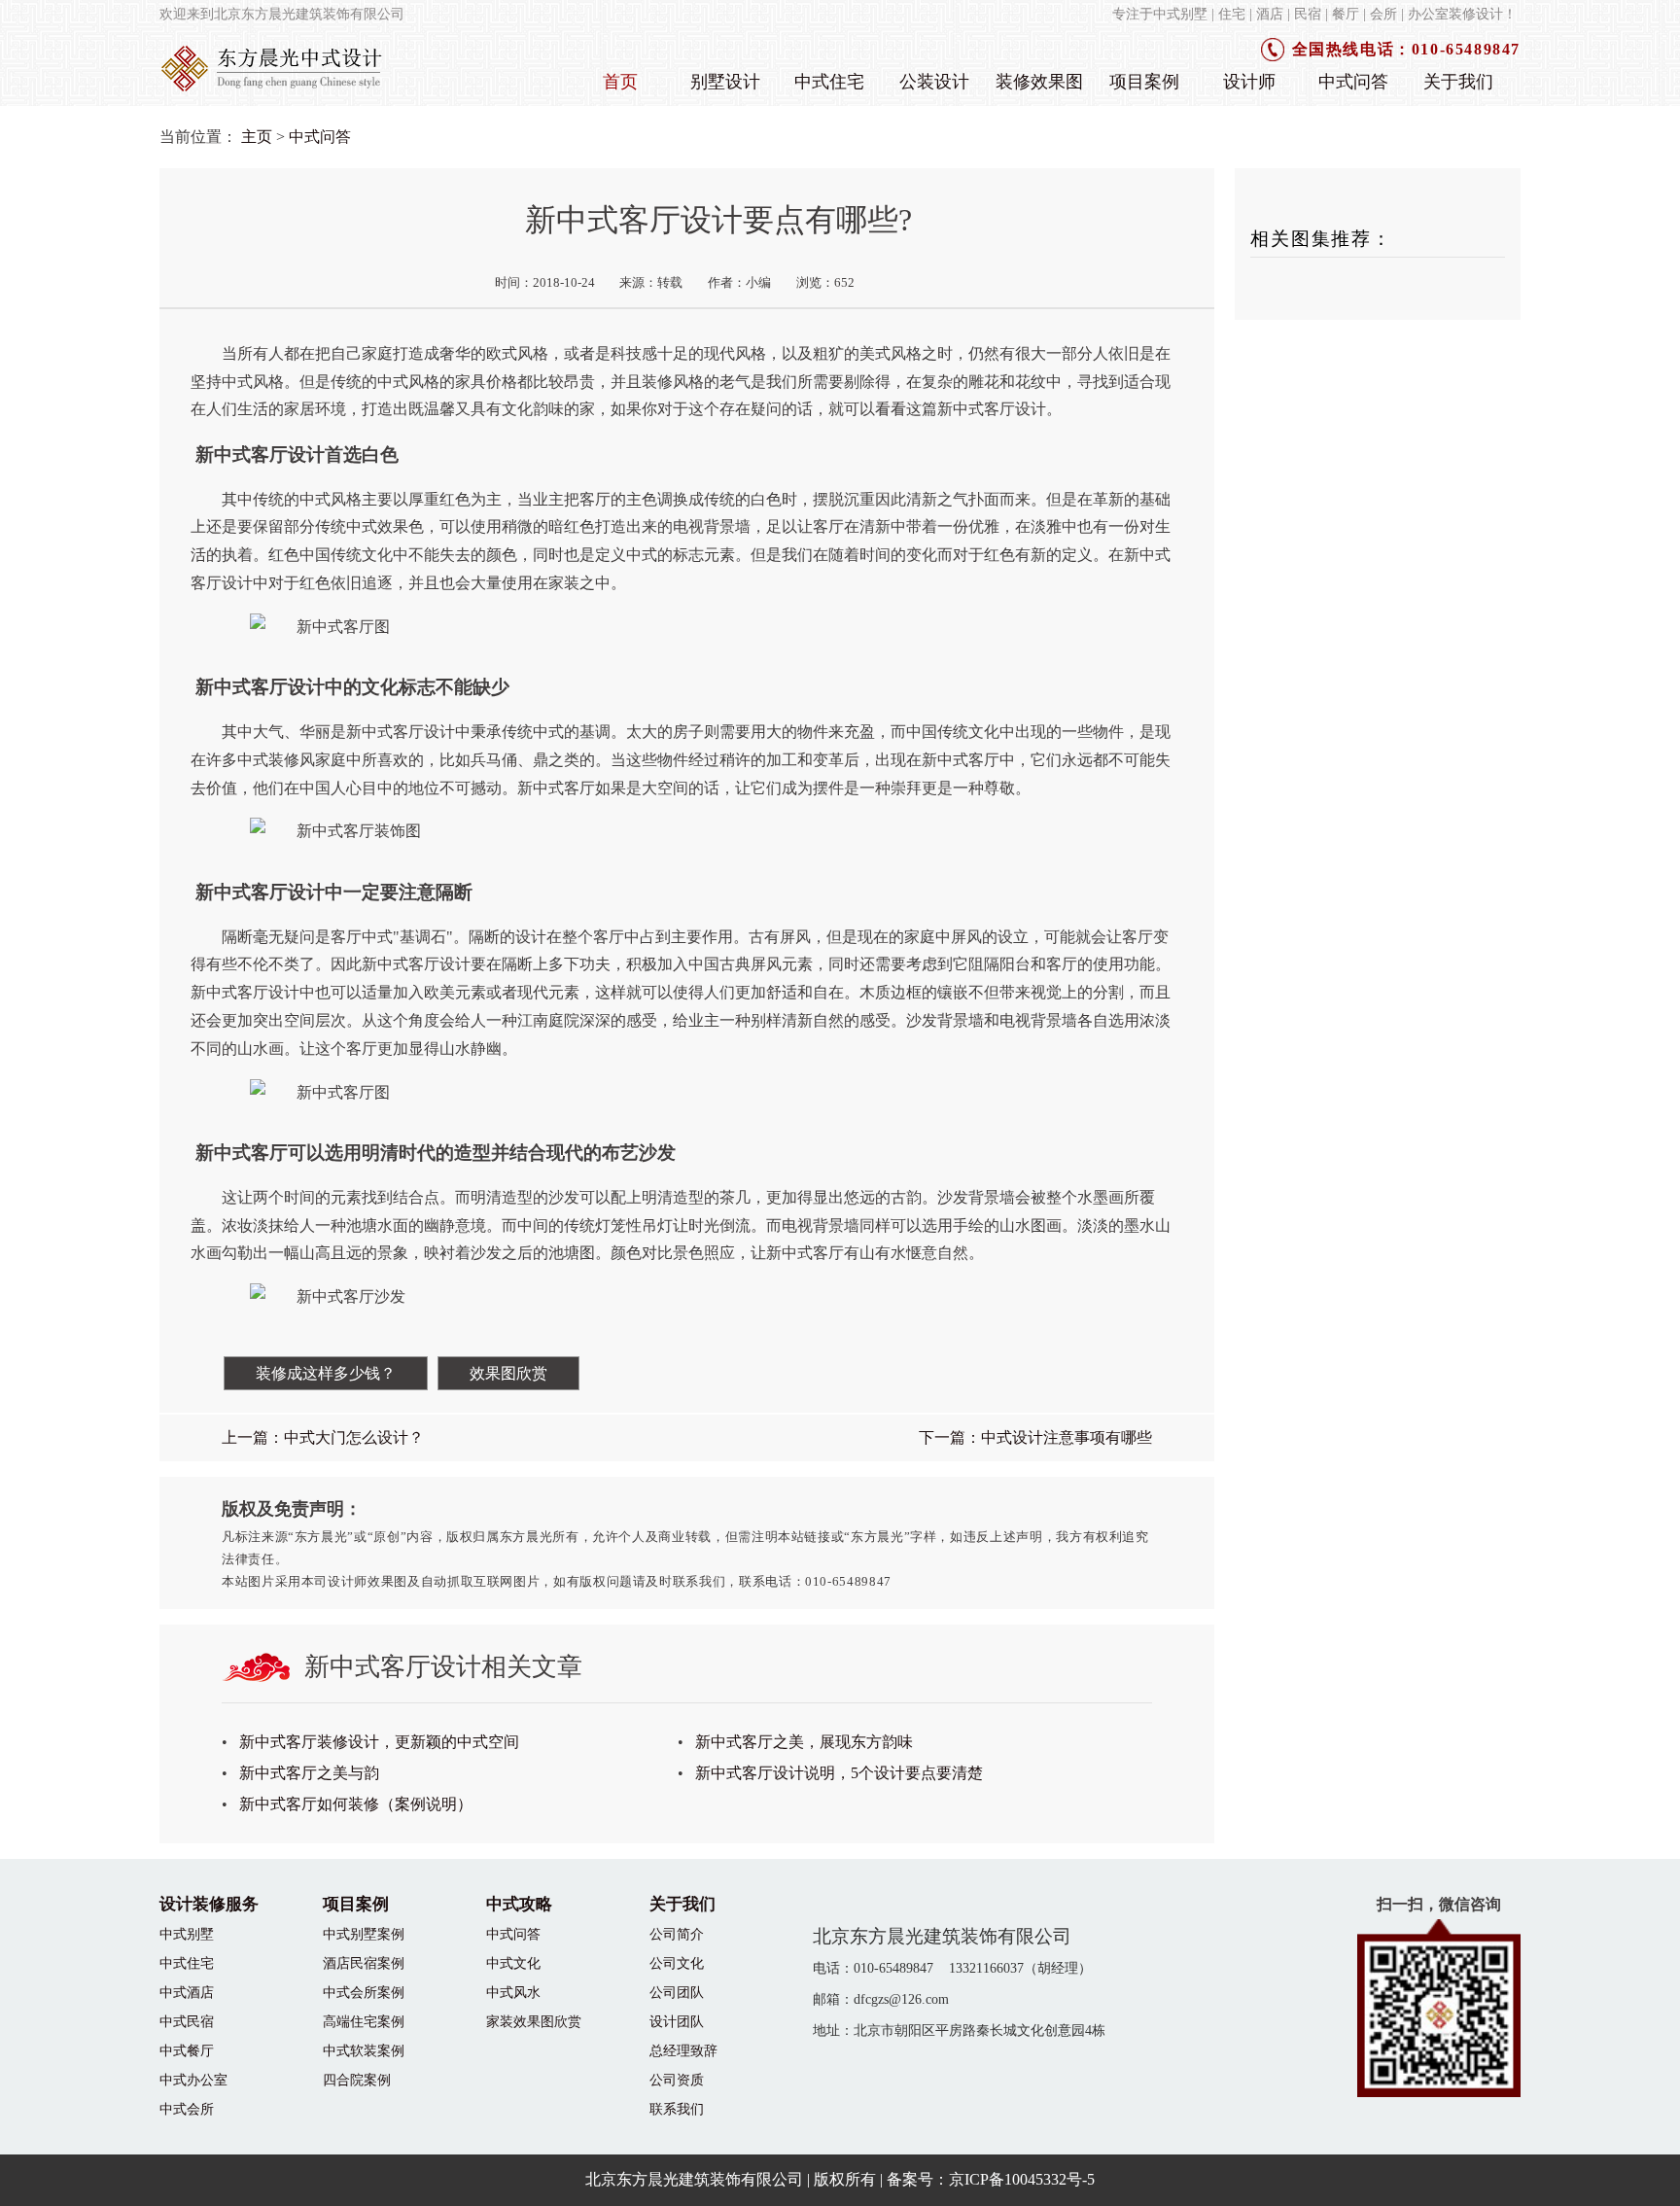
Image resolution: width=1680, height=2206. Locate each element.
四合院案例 (357, 2080)
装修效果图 (1039, 82)
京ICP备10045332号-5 (1022, 2179)
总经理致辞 (683, 2050)
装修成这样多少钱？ (326, 1373)
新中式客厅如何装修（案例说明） (356, 1804)
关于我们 (1458, 82)
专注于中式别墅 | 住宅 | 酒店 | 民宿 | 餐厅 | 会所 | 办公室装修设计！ (1314, 14)
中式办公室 (193, 2080)
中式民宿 (187, 2021)
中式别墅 (187, 1934)
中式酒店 (187, 1992)
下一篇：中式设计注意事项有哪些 (1035, 1437)
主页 (257, 137)
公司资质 (677, 2080)
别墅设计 (725, 82)
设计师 (1249, 82)
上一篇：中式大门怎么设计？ (323, 1437)
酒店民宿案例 (364, 1963)
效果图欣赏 (508, 1373)
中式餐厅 (187, 2050)
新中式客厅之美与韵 (309, 1773)
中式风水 (513, 1992)
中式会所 (187, 2109)
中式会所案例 (364, 1992)
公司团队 (677, 1992)
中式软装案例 (364, 2050)
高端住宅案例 (364, 2021)
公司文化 (677, 1963)
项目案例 (1144, 82)
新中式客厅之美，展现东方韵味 (804, 1742)
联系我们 (677, 2109)
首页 (620, 82)
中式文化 (513, 1963)
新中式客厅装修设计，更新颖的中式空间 (379, 1742)
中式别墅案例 (364, 1934)
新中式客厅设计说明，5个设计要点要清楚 (839, 1773)
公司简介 (677, 1934)
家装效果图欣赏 (534, 2021)
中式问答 (1353, 82)
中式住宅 (829, 82)
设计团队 (677, 2021)
